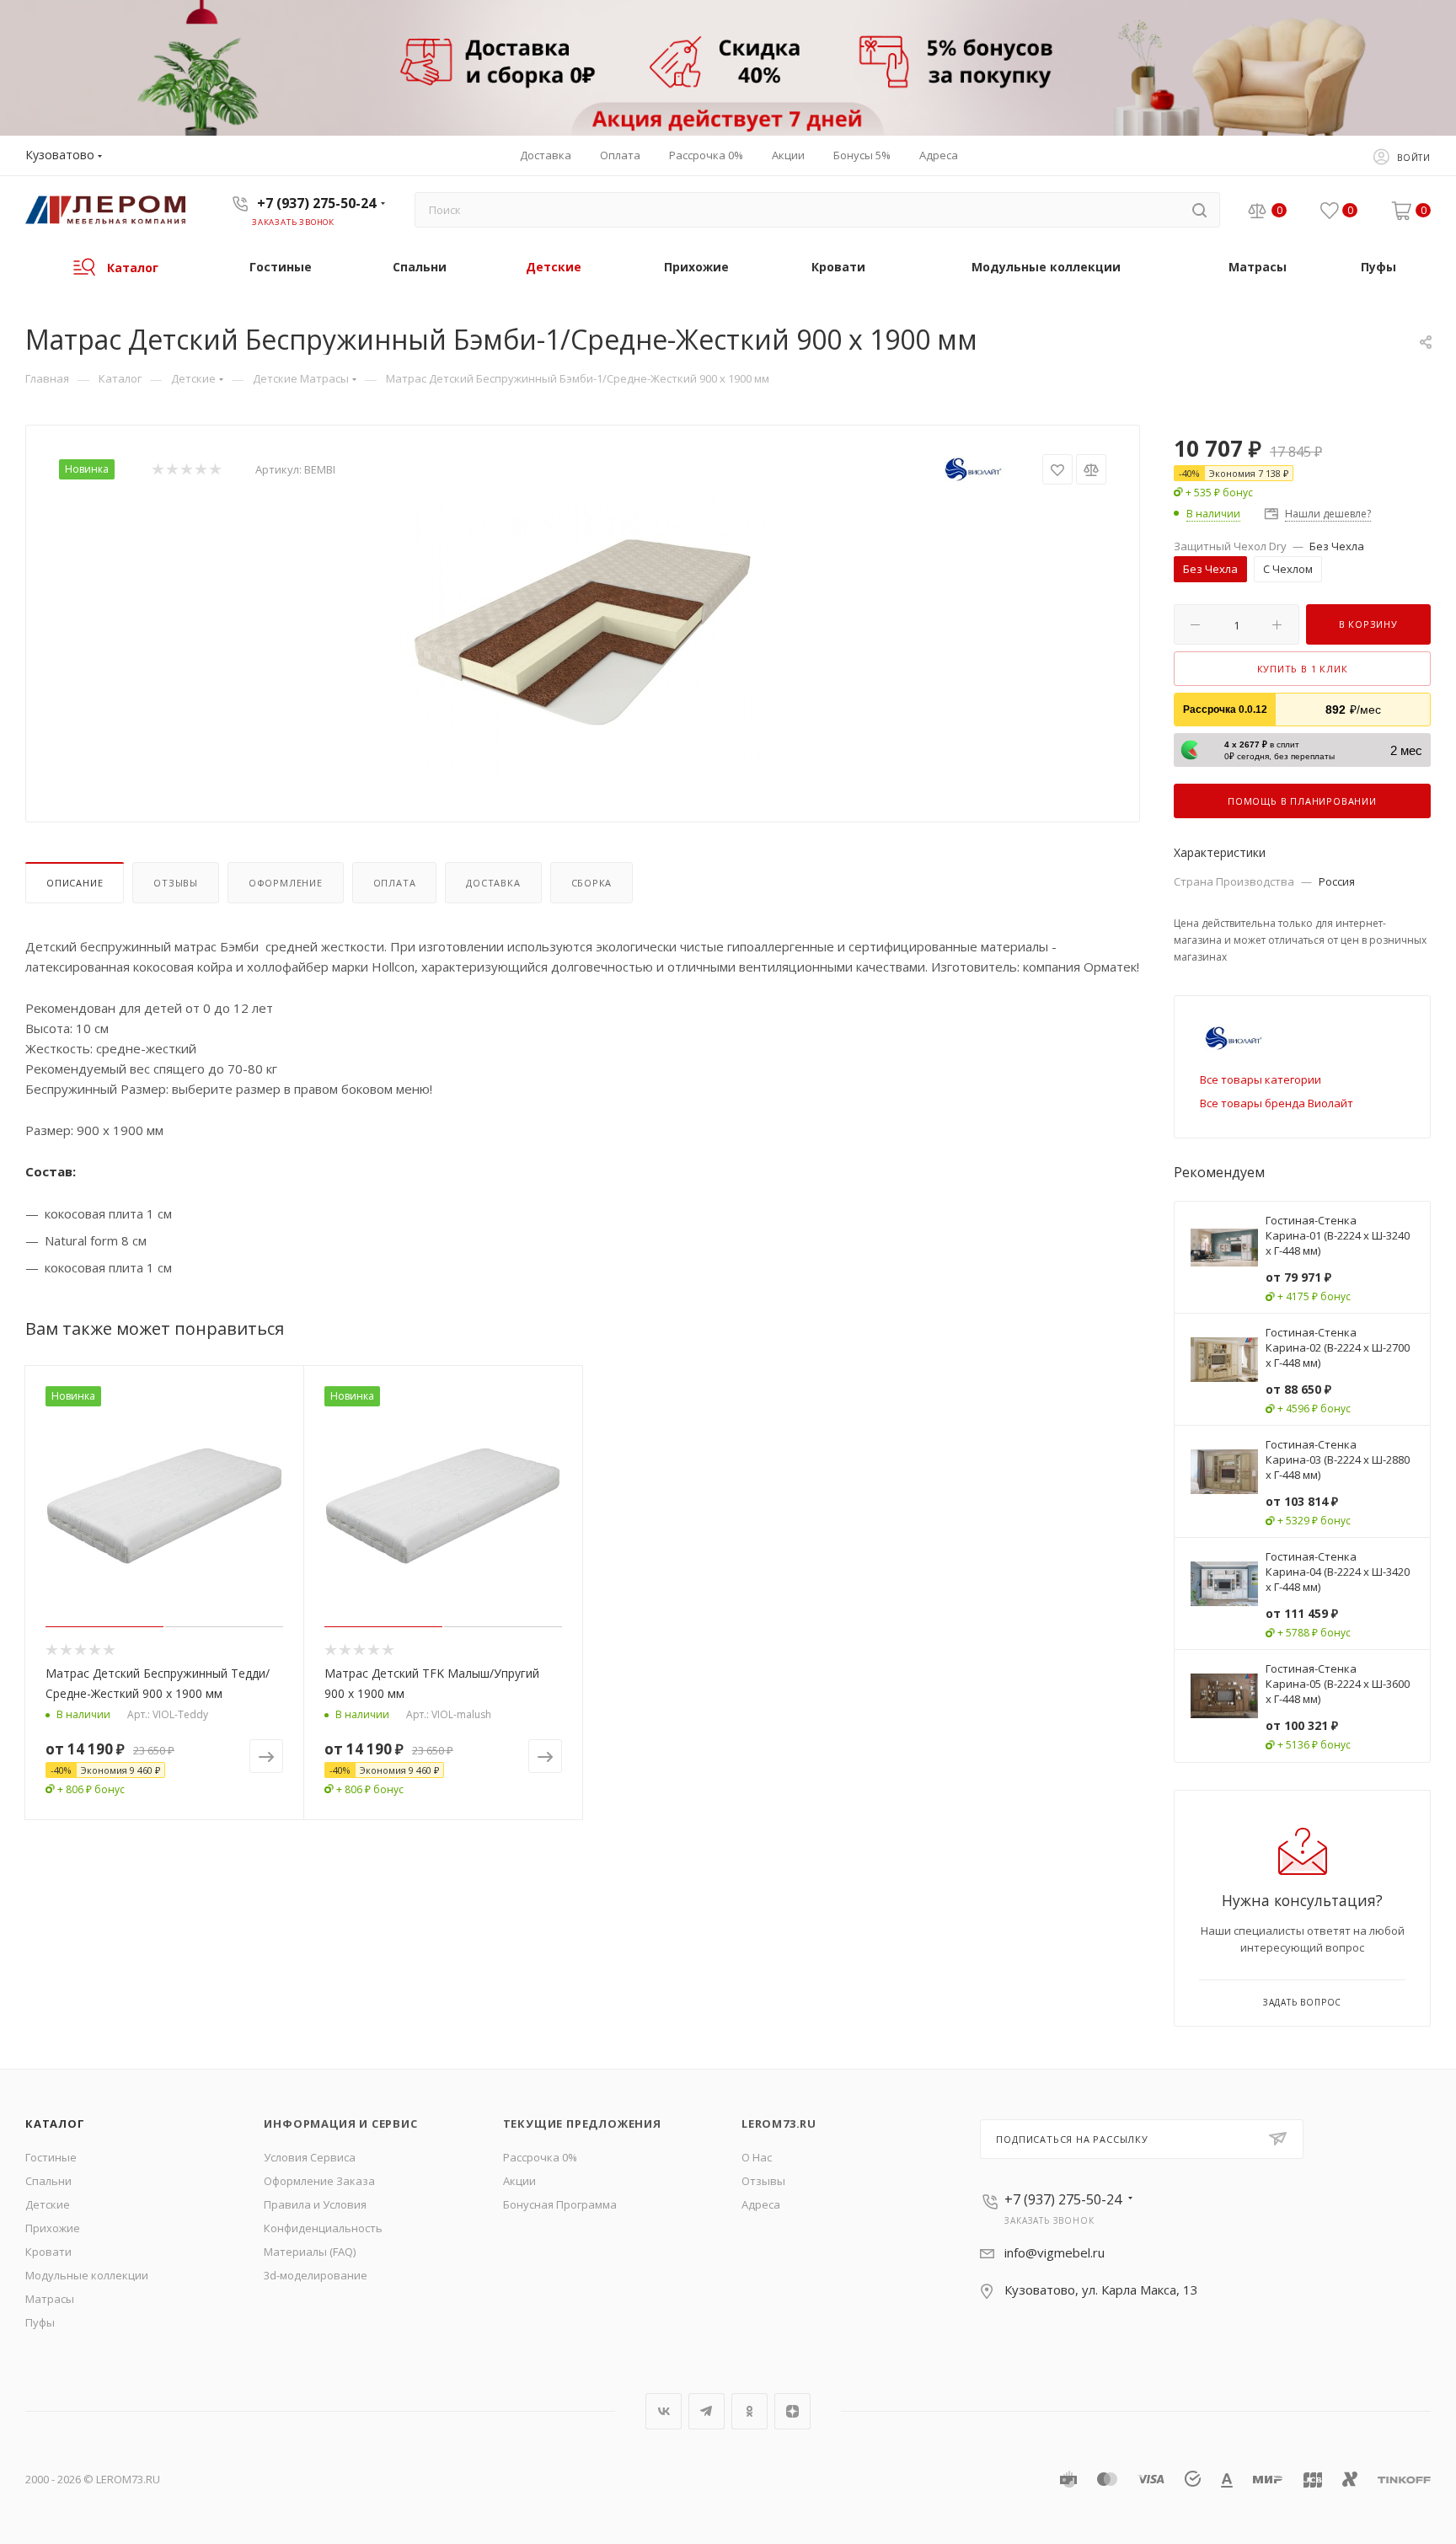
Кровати (48, 2252)
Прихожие (53, 2228)
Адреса (761, 2204)
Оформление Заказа (319, 2181)
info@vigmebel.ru (1055, 2252)
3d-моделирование (316, 2275)
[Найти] (1199, 210)
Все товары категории (1261, 1079)
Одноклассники (749, 2411)
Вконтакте (664, 2411)
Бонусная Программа (560, 2204)
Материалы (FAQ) (310, 2252)
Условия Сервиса (310, 2157)
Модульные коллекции (87, 2275)
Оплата (395, 883)
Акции (519, 2181)
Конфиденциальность (323, 2228)
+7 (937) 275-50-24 (316, 203)
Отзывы (176, 883)
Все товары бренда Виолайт (1277, 1103)
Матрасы (50, 2299)
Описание (75, 883)
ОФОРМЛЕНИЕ (286, 883)
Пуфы (40, 2322)
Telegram (707, 2411)
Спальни (48, 2181)
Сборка (592, 883)
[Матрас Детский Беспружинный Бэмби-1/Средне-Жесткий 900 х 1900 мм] (583, 632)
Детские (48, 2204)
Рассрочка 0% (540, 2157)
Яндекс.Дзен (792, 2411)
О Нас (757, 2157)
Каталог (55, 2124)
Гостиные (51, 2157)
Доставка (493, 883)
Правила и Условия (315, 2204)
